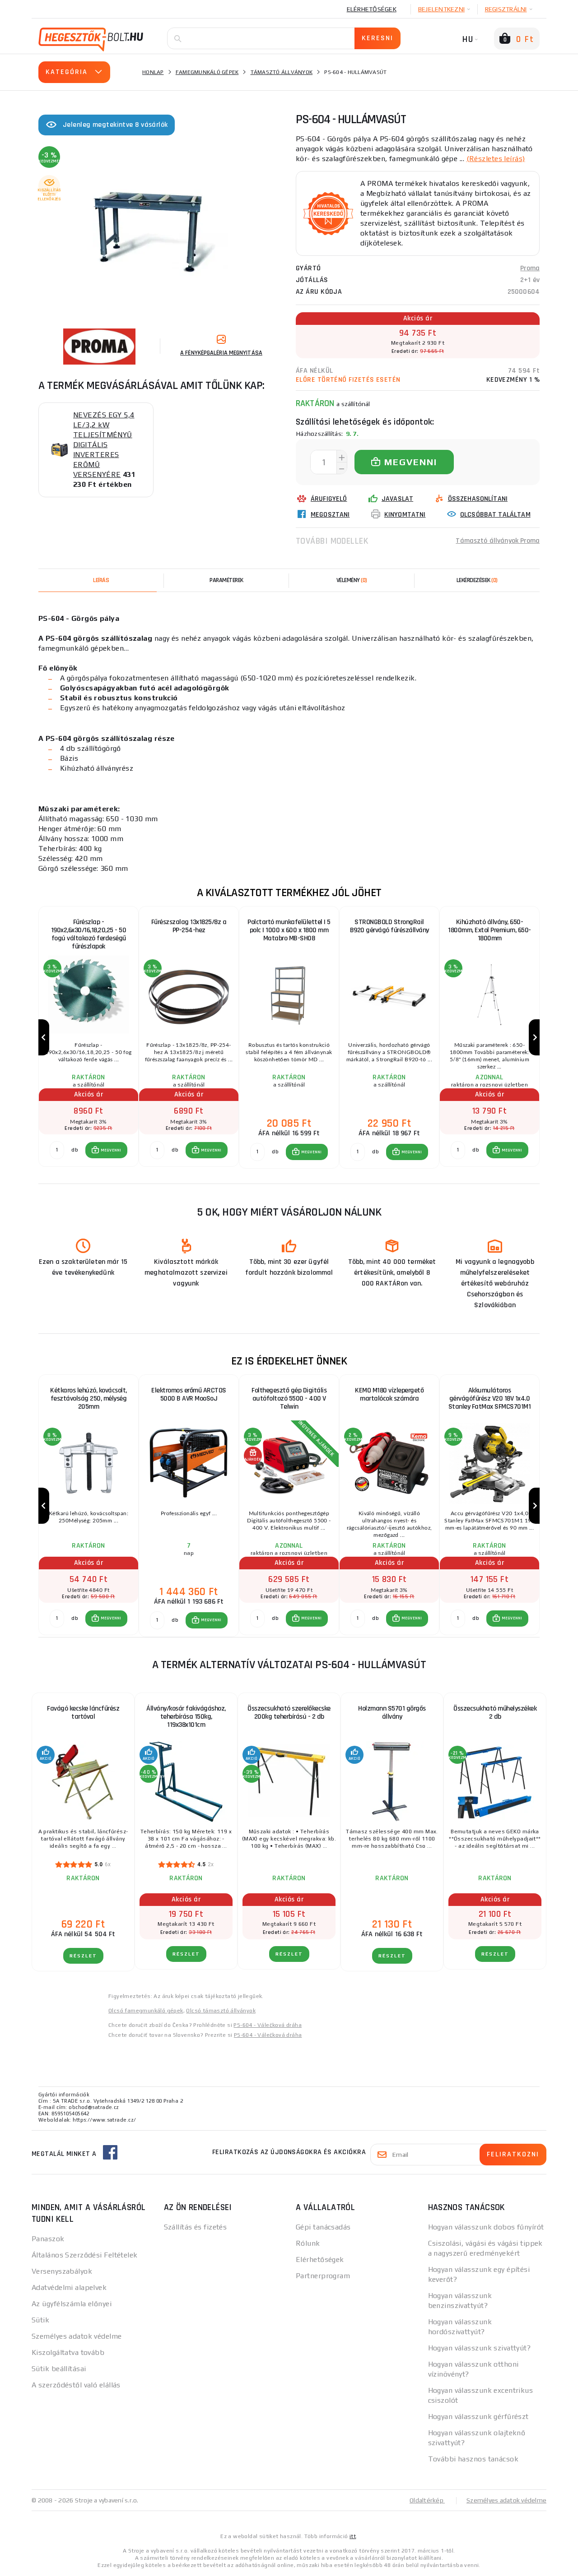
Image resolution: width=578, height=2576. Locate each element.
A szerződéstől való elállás (76, 2385)
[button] (106, 1150)
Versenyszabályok (62, 2271)
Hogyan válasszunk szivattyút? (480, 2348)
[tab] (352, 580)
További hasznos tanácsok (473, 2459)
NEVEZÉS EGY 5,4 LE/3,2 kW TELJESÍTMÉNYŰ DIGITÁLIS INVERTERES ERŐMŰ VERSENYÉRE (104, 445)
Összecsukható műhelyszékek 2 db (495, 1713)
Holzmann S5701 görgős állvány (392, 1713)
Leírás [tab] (101, 580)
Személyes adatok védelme (77, 2336)
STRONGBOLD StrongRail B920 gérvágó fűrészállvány (389, 926)
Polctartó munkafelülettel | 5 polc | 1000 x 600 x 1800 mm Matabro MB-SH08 (289, 930)
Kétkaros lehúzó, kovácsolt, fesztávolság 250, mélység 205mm (89, 1399)
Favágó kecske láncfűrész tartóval (83, 1713)
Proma (530, 268)
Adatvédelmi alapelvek (69, 2287)
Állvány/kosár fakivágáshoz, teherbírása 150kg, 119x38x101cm (186, 1717)
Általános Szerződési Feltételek (85, 2255)
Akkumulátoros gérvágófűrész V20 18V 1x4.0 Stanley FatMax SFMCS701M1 (490, 1399)
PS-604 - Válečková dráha (268, 2025)
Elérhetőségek (372, 9)
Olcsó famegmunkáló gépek (146, 2011)
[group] (89, 1038)
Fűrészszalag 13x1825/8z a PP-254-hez (189, 926)
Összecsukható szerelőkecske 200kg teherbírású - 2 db (289, 1713)
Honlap (153, 72)
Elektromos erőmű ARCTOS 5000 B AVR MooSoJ (189, 1394)
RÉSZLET (83, 1956)
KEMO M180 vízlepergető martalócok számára (389, 1394)
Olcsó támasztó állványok (221, 2011)
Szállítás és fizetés (196, 2227)
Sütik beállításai (59, 2369)
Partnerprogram (323, 2276)
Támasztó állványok (282, 72)
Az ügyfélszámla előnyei (72, 2304)
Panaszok (48, 2239)
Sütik (40, 2320)
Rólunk (308, 2243)
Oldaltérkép (427, 2500)
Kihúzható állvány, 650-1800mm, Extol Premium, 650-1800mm (489, 930)
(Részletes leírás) (496, 159)
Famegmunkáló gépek (207, 72)
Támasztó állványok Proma (498, 541)
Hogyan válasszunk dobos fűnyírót (486, 2227)
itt (353, 2536)
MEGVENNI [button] (111, 1150)
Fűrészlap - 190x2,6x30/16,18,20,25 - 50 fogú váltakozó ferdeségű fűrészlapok (89, 934)
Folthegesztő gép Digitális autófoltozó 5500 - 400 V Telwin (289, 1399)
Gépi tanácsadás (323, 2227)
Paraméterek (226, 580)
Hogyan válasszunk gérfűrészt (478, 2416)
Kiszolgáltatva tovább (68, 2352)
